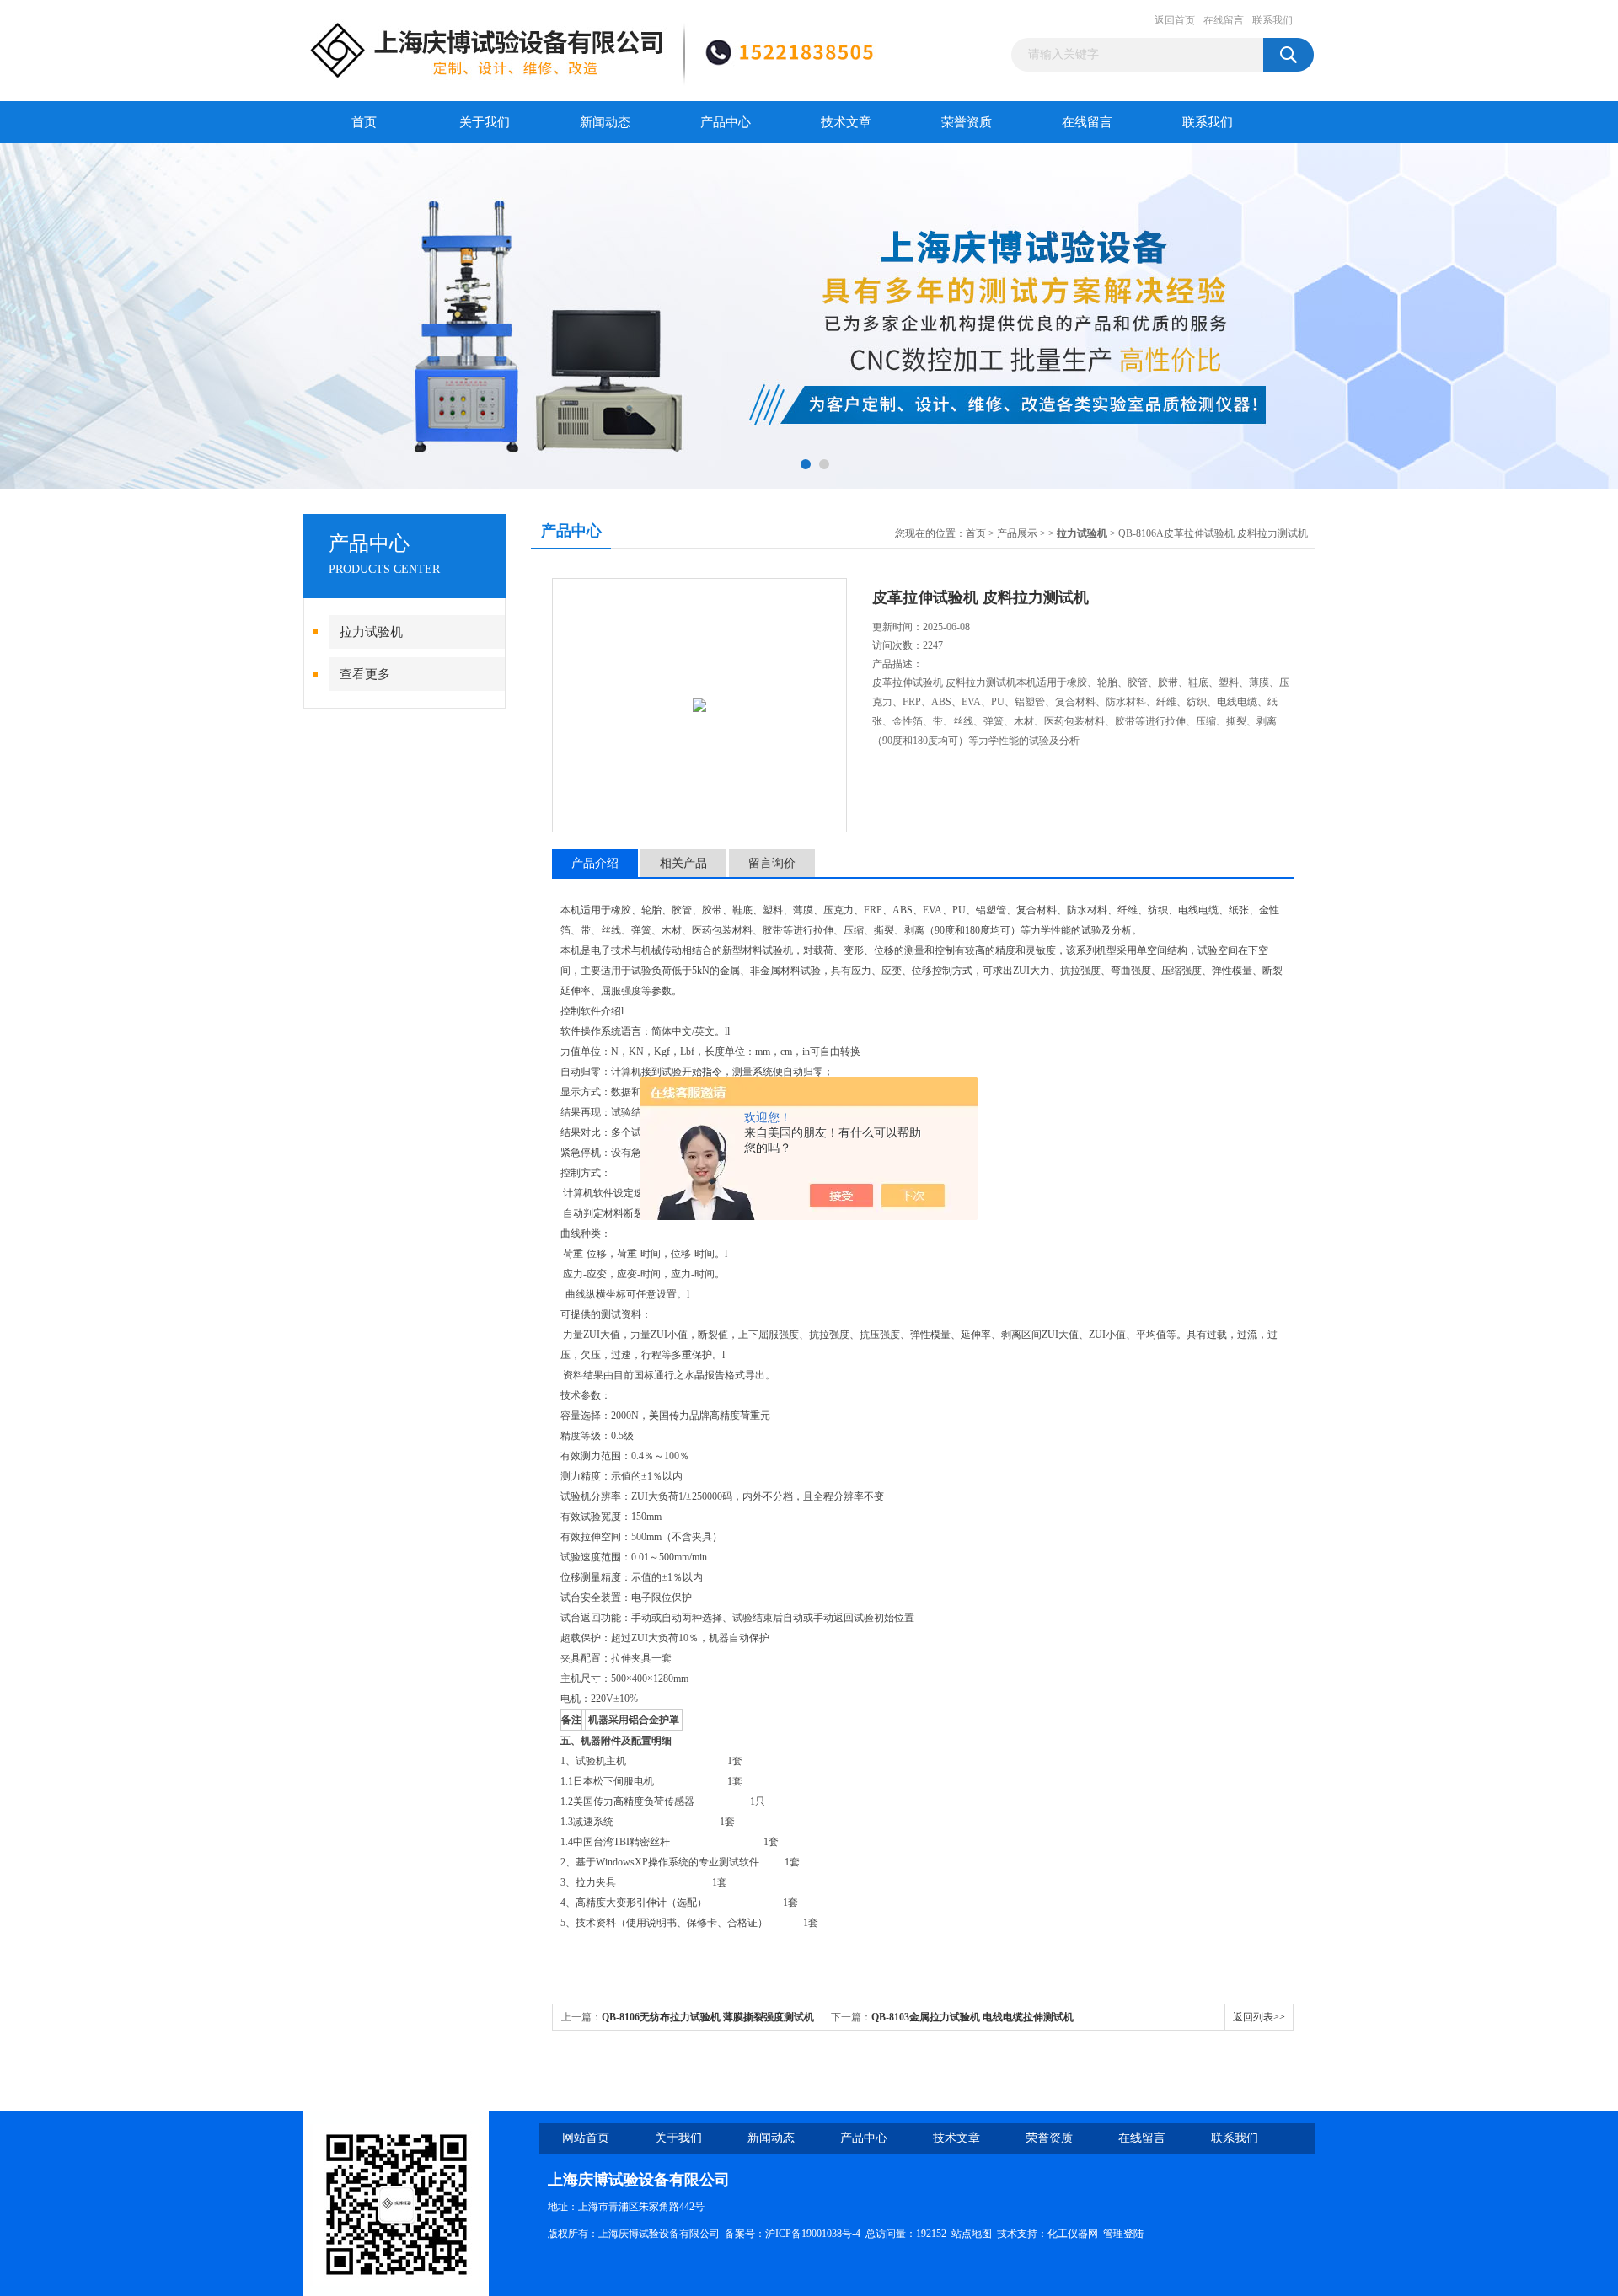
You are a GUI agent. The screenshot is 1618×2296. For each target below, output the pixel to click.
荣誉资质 (967, 122)
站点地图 (972, 2234)
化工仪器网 (1073, 2234)
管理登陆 (1123, 2234)
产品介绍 (595, 863)
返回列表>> (1259, 2017)
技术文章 (846, 122)
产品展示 (1017, 533)
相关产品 (683, 863)
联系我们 (1272, 20)
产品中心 (726, 122)
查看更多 (365, 674)
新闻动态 (605, 122)
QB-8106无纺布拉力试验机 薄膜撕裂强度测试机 (708, 2017)
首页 (364, 122)
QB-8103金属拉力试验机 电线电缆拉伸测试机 (972, 2017)
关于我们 (485, 122)
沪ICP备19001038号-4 (813, 2234)
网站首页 (586, 2138)
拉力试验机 (371, 632)
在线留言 (1224, 20)
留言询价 (772, 863)
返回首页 (1175, 20)
